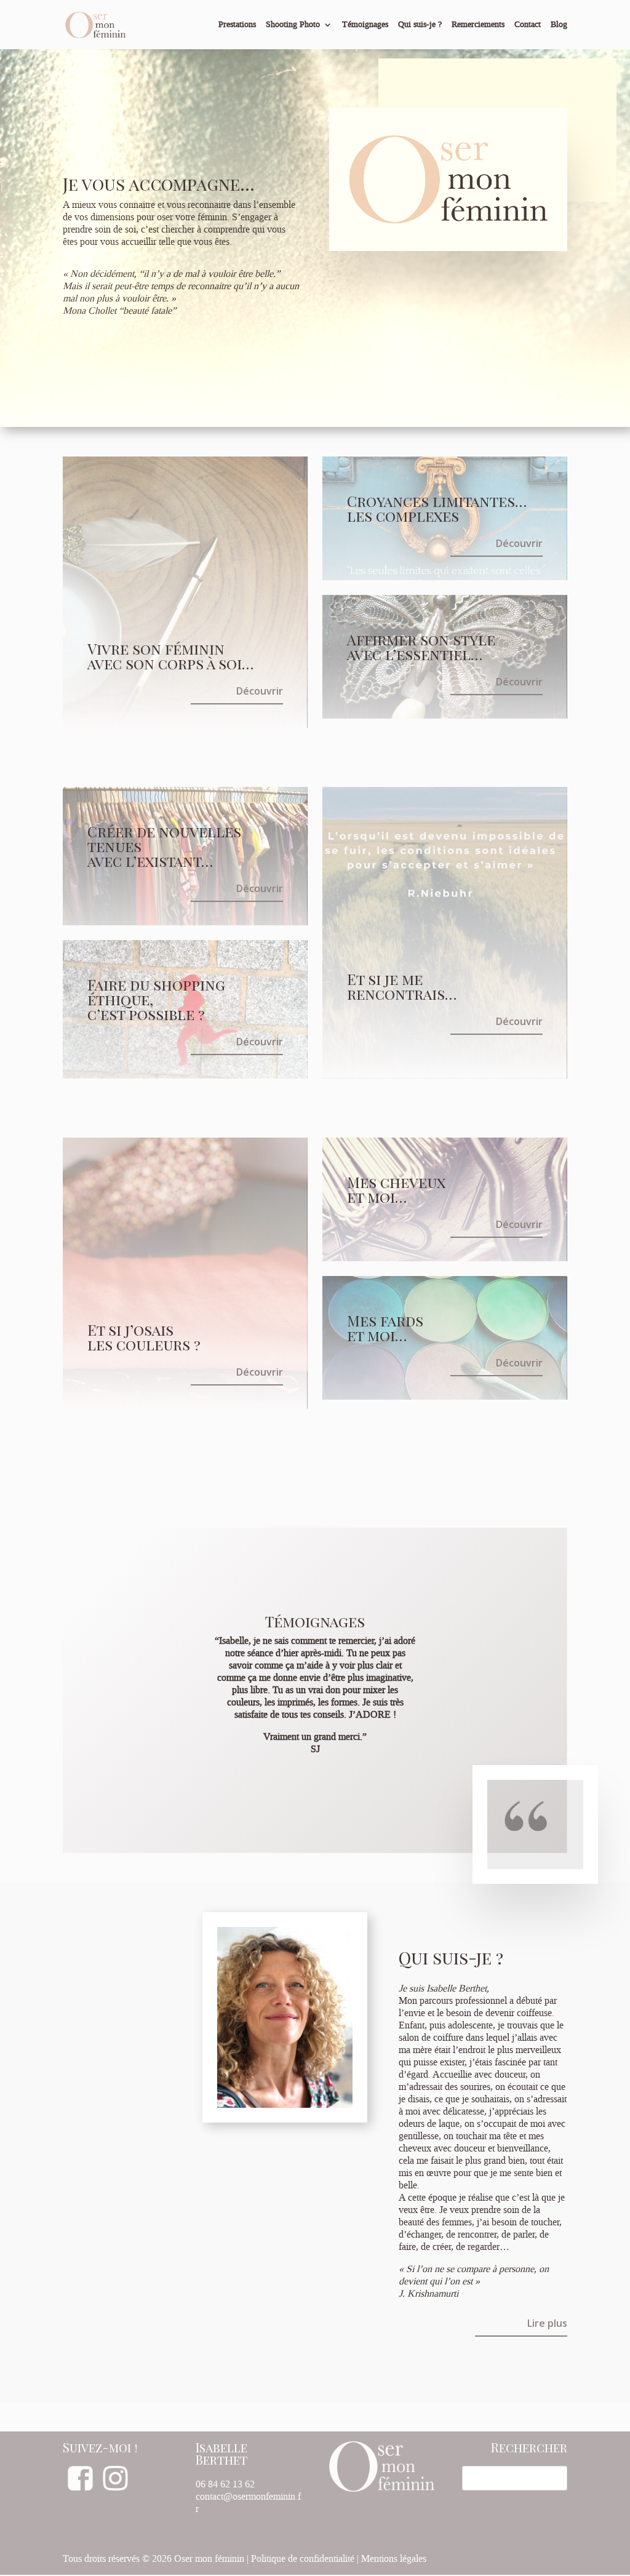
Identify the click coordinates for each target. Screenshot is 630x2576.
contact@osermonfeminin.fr (248, 2503)
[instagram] (115, 2488)
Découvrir (260, 691)
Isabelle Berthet (221, 2454)
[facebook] (80, 2488)
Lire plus (547, 2323)
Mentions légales (394, 2559)
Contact (528, 25)
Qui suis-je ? (420, 25)
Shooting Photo (293, 25)
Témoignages (365, 25)
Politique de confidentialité (303, 2559)
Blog (559, 25)
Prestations (237, 25)
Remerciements (478, 25)
